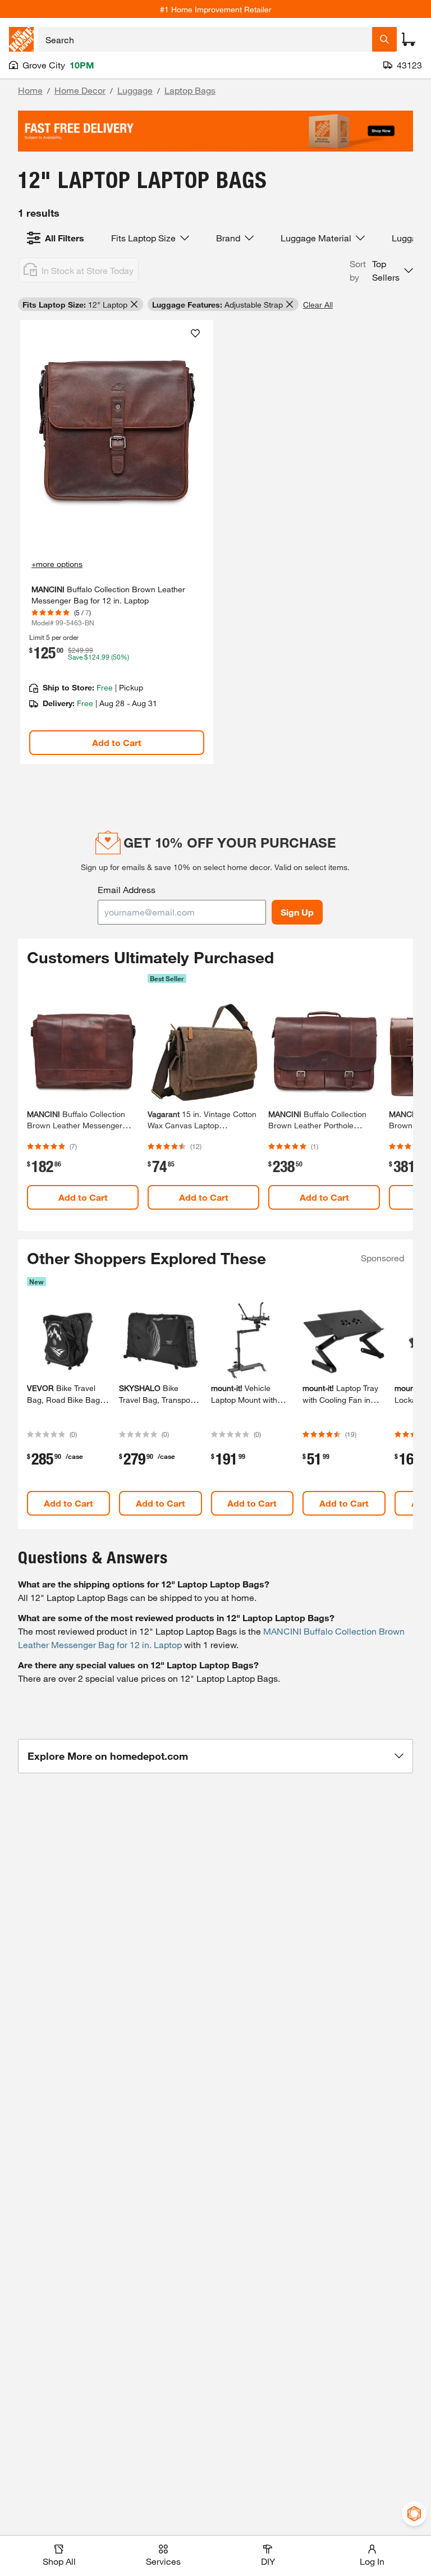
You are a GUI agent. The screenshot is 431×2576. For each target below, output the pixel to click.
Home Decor (80, 90)
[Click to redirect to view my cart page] (409, 39)
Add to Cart (117, 742)
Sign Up (297, 912)
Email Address (127, 889)
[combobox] (205, 39)
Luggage (135, 90)
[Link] (117, 542)
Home (30, 90)
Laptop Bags (190, 90)
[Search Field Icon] (384, 39)
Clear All (318, 305)
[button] (381, 271)
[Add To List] (195, 333)
